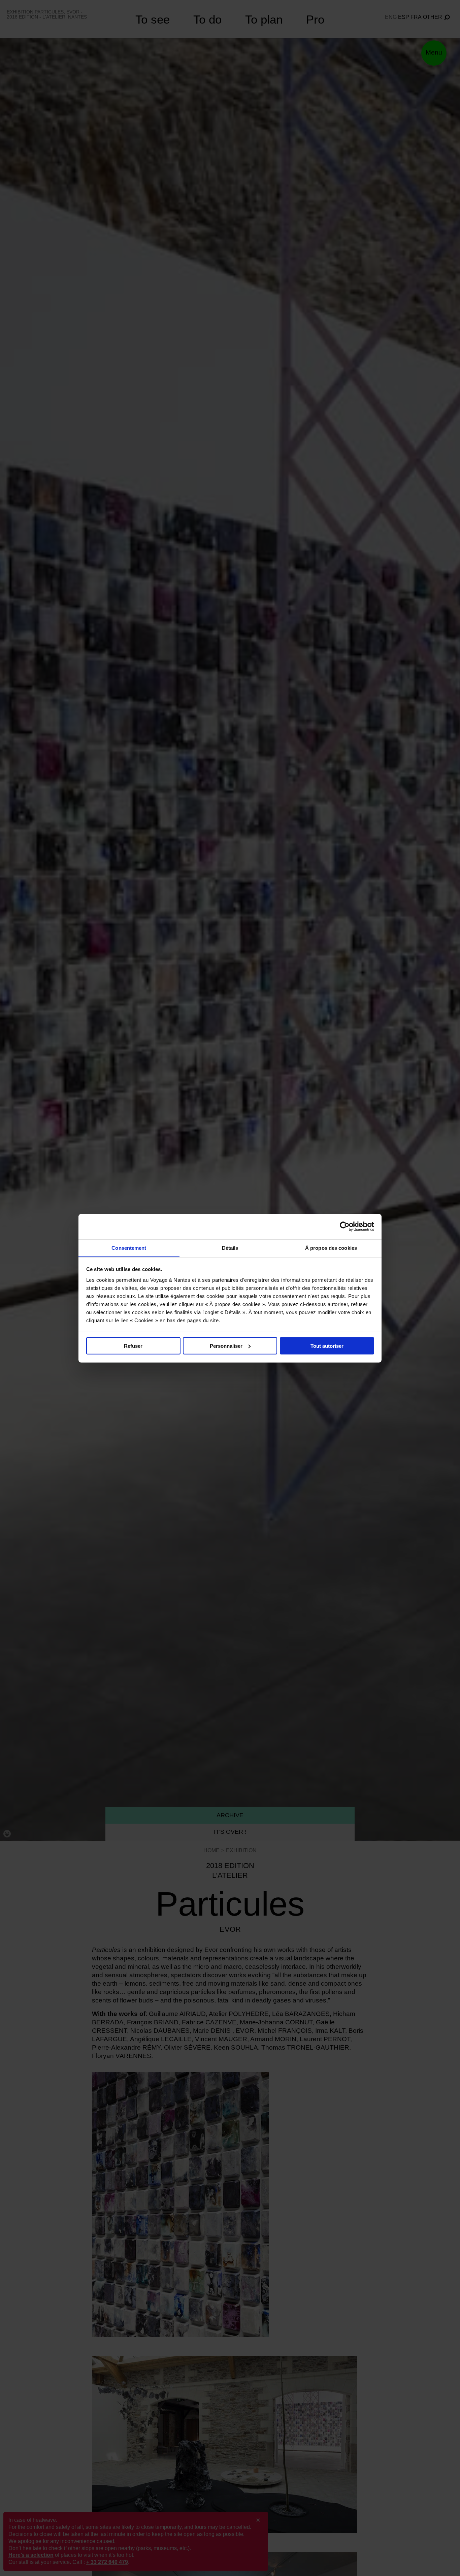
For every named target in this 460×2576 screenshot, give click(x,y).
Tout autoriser (327, 1346)
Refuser (133, 1346)
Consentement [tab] (129, 1248)
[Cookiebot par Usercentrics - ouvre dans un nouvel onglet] (345, 1227)
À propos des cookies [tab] (331, 1248)
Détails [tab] (230, 1248)
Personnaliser (226, 1346)
